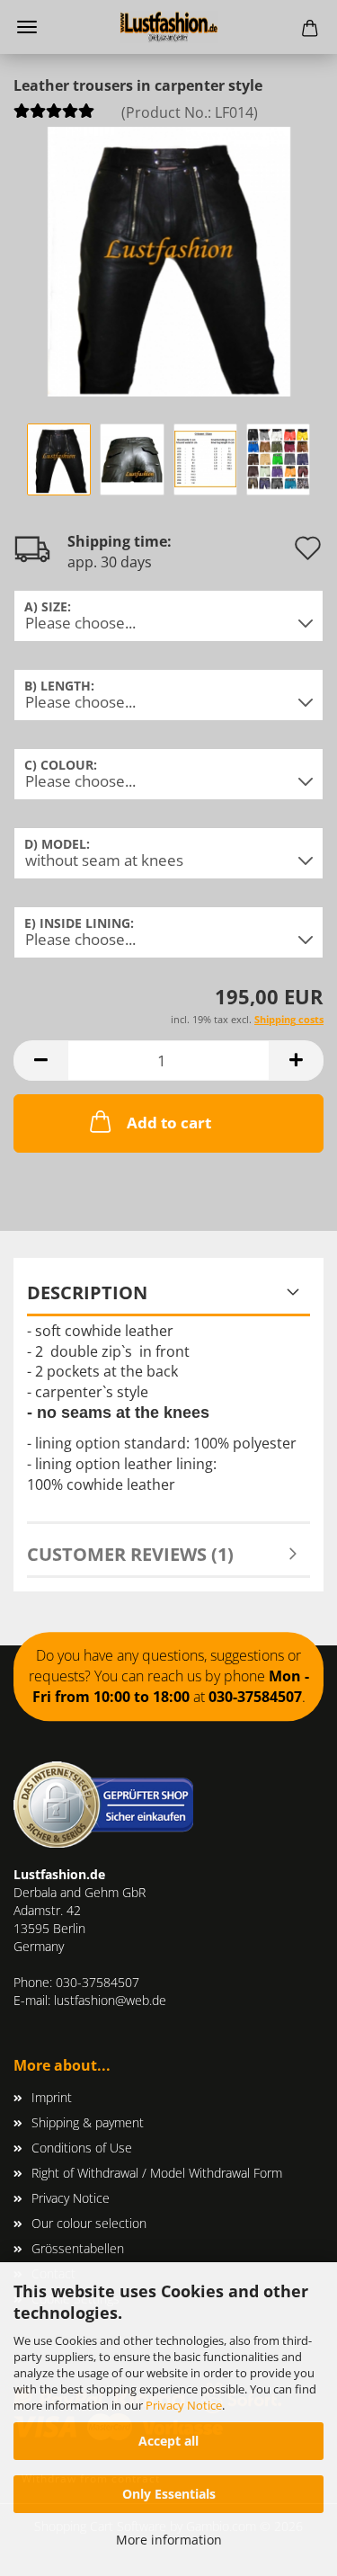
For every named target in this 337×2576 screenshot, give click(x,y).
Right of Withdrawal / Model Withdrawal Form (157, 2173)
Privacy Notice (184, 2405)
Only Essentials (169, 2494)
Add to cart (169, 1123)
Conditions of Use (82, 2148)
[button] (40, 1061)
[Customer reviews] (54, 116)
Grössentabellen (78, 2248)
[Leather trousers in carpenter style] (169, 260)
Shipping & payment (88, 2122)
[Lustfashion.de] (169, 27)
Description (87, 1292)
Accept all (168, 2441)
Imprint (52, 2097)
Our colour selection (89, 2223)
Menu (27, 27)
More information (169, 2540)
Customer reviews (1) (130, 1554)
